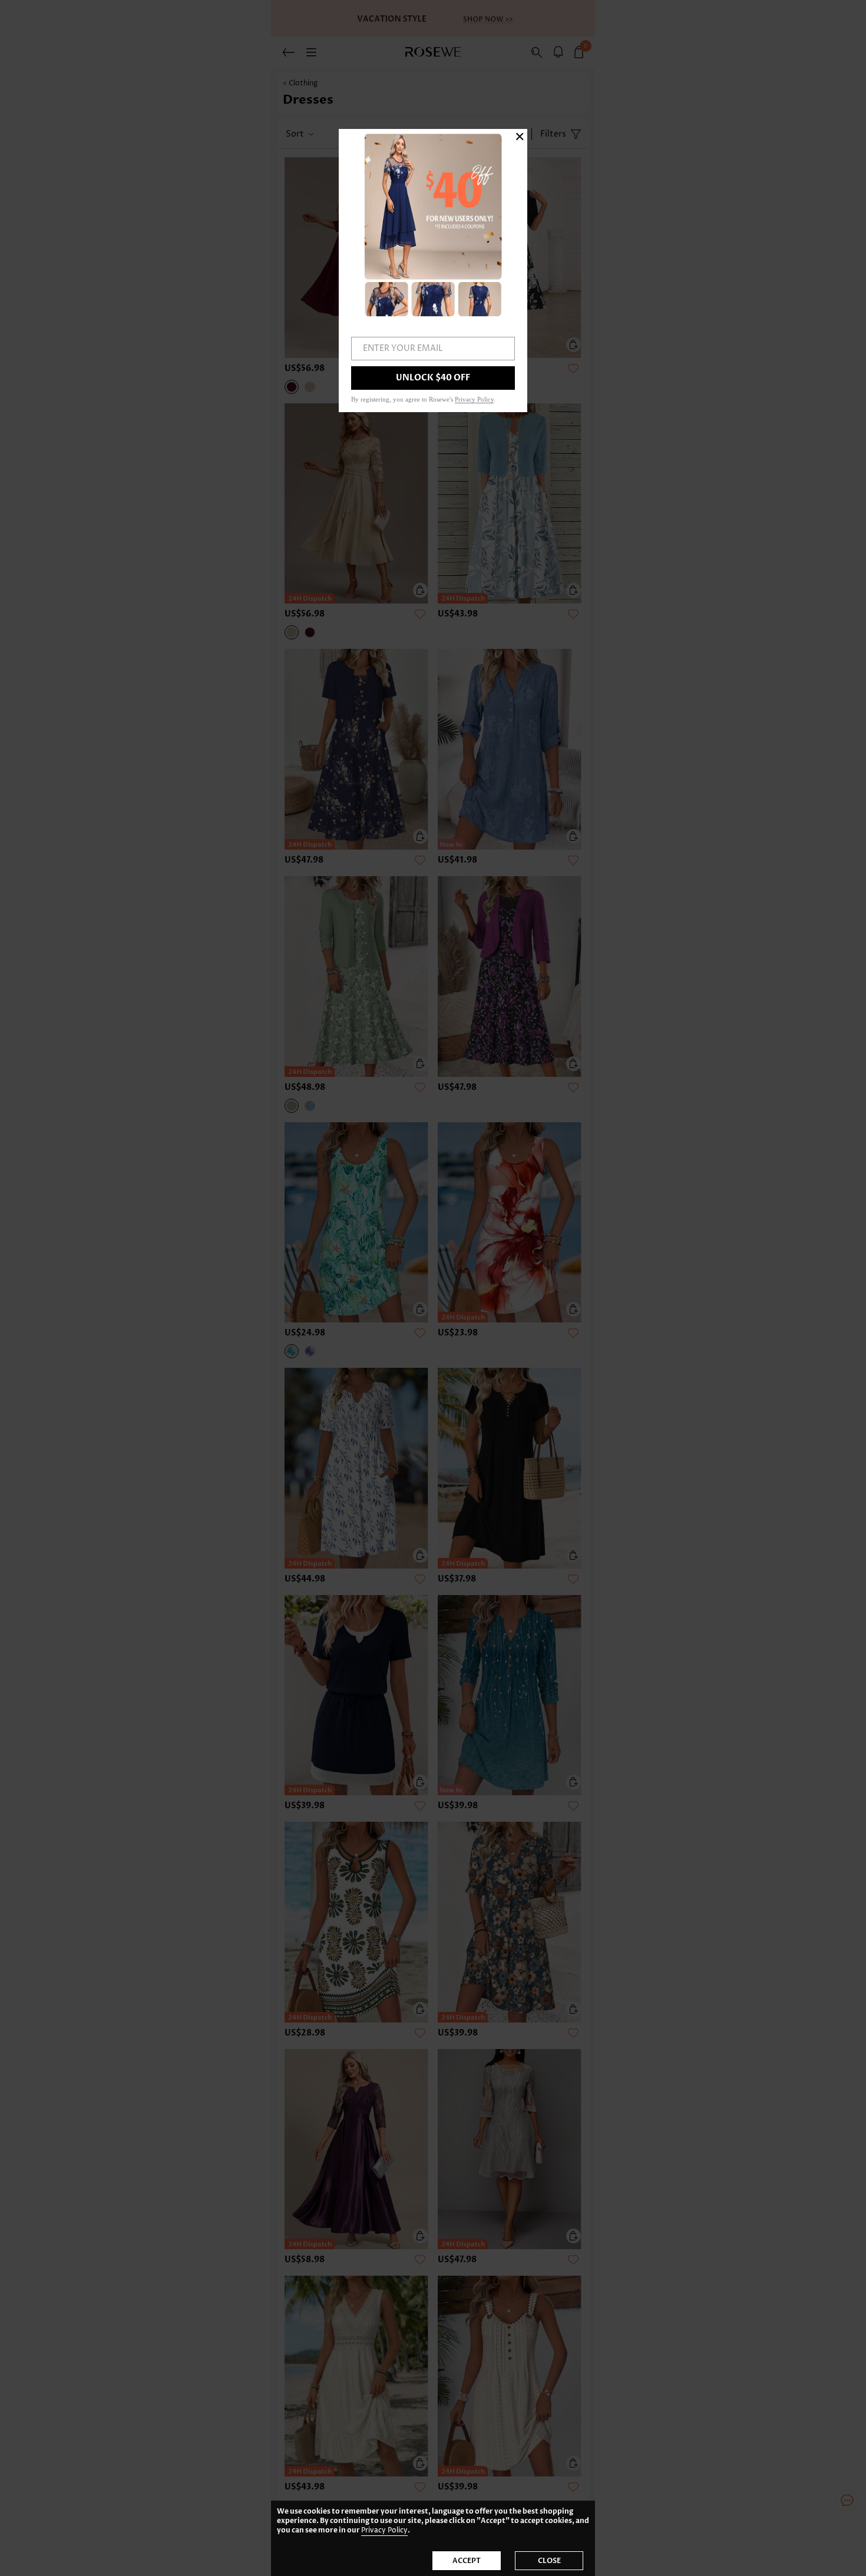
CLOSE (549, 2561)
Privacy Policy (384, 2530)
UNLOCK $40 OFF (433, 378)
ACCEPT (467, 2561)
